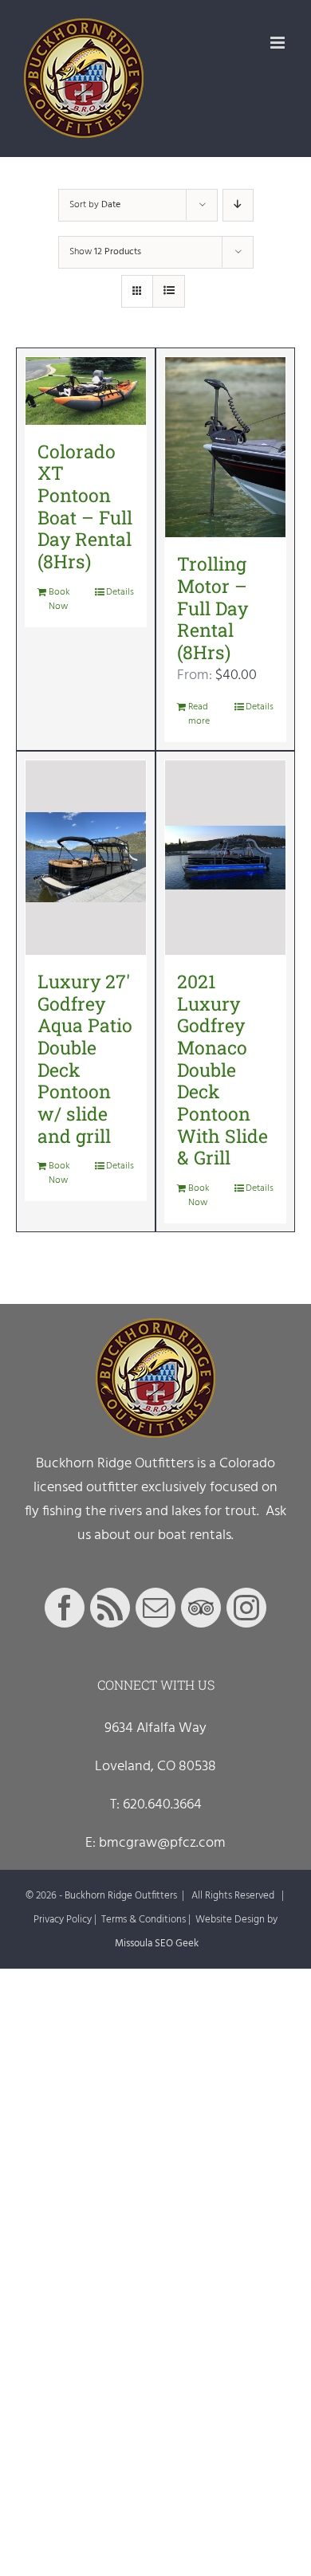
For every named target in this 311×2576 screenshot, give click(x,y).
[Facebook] (65, 1608)
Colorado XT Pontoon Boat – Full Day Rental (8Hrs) (85, 506)
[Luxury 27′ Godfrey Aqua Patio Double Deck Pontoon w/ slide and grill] (86, 858)
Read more (199, 714)
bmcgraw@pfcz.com (162, 1843)
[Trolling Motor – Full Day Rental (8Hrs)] (225, 448)
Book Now (59, 599)
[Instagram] (246, 1608)
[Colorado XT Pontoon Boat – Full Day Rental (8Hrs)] (86, 391)
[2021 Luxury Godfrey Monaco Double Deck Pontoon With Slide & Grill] (225, 858)
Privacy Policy (63, 1920)
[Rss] (110, 1608)
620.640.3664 (162, 1805)
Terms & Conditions (144, 1920)
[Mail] (155, 1608)
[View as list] (169, 291)
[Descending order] (238, 205)
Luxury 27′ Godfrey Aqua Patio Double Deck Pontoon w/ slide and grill (85, 1058)
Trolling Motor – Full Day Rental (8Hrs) (213, 608)
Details (120, 592)
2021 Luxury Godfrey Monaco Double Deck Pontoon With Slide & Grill (222, 1069)
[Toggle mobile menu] (279, 43)
